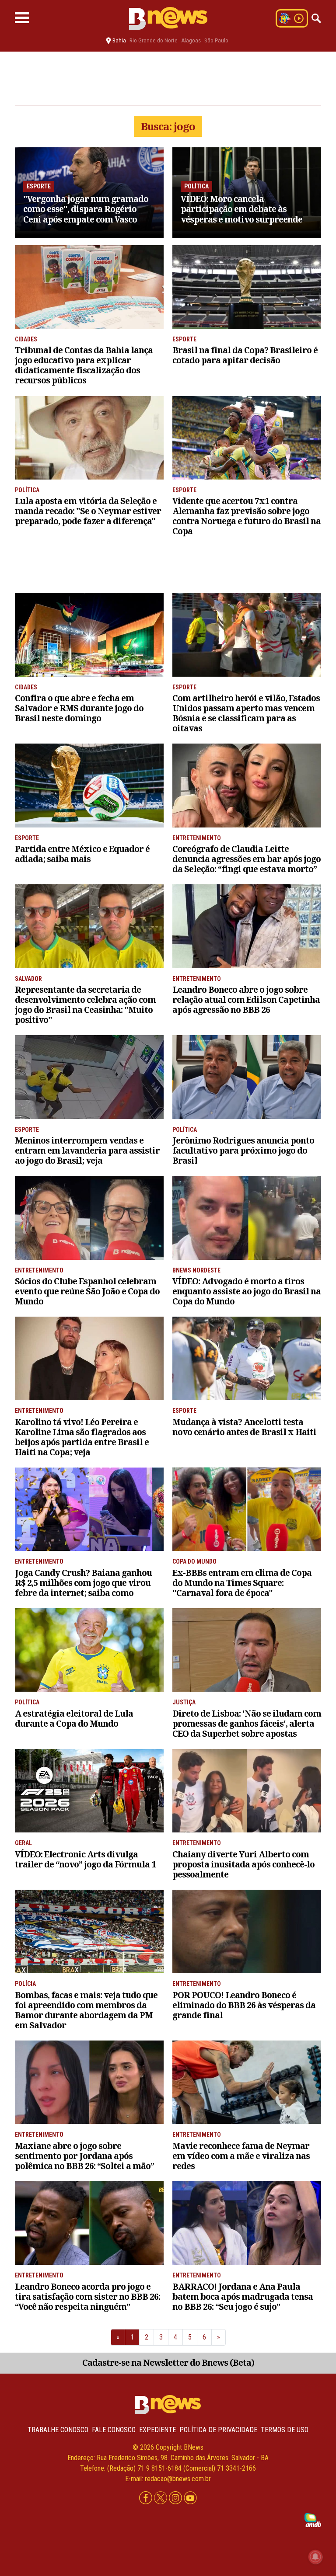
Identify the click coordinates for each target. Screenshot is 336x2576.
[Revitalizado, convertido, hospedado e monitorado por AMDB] (313, 2519)
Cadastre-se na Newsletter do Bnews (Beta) (168, 2362)
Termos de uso (285, 2430)
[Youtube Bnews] (190, 2498)
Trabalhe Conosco (58, 2430)
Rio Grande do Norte (154, 40)
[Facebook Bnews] (147, 2498)
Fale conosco (114, 2430)
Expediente (157, 2430)
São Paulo (216, 40)
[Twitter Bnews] (161, 2498)
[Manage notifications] (315, 2557)
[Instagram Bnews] (176, 2498)
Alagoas (191, 40)
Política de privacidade (218, 2430)
